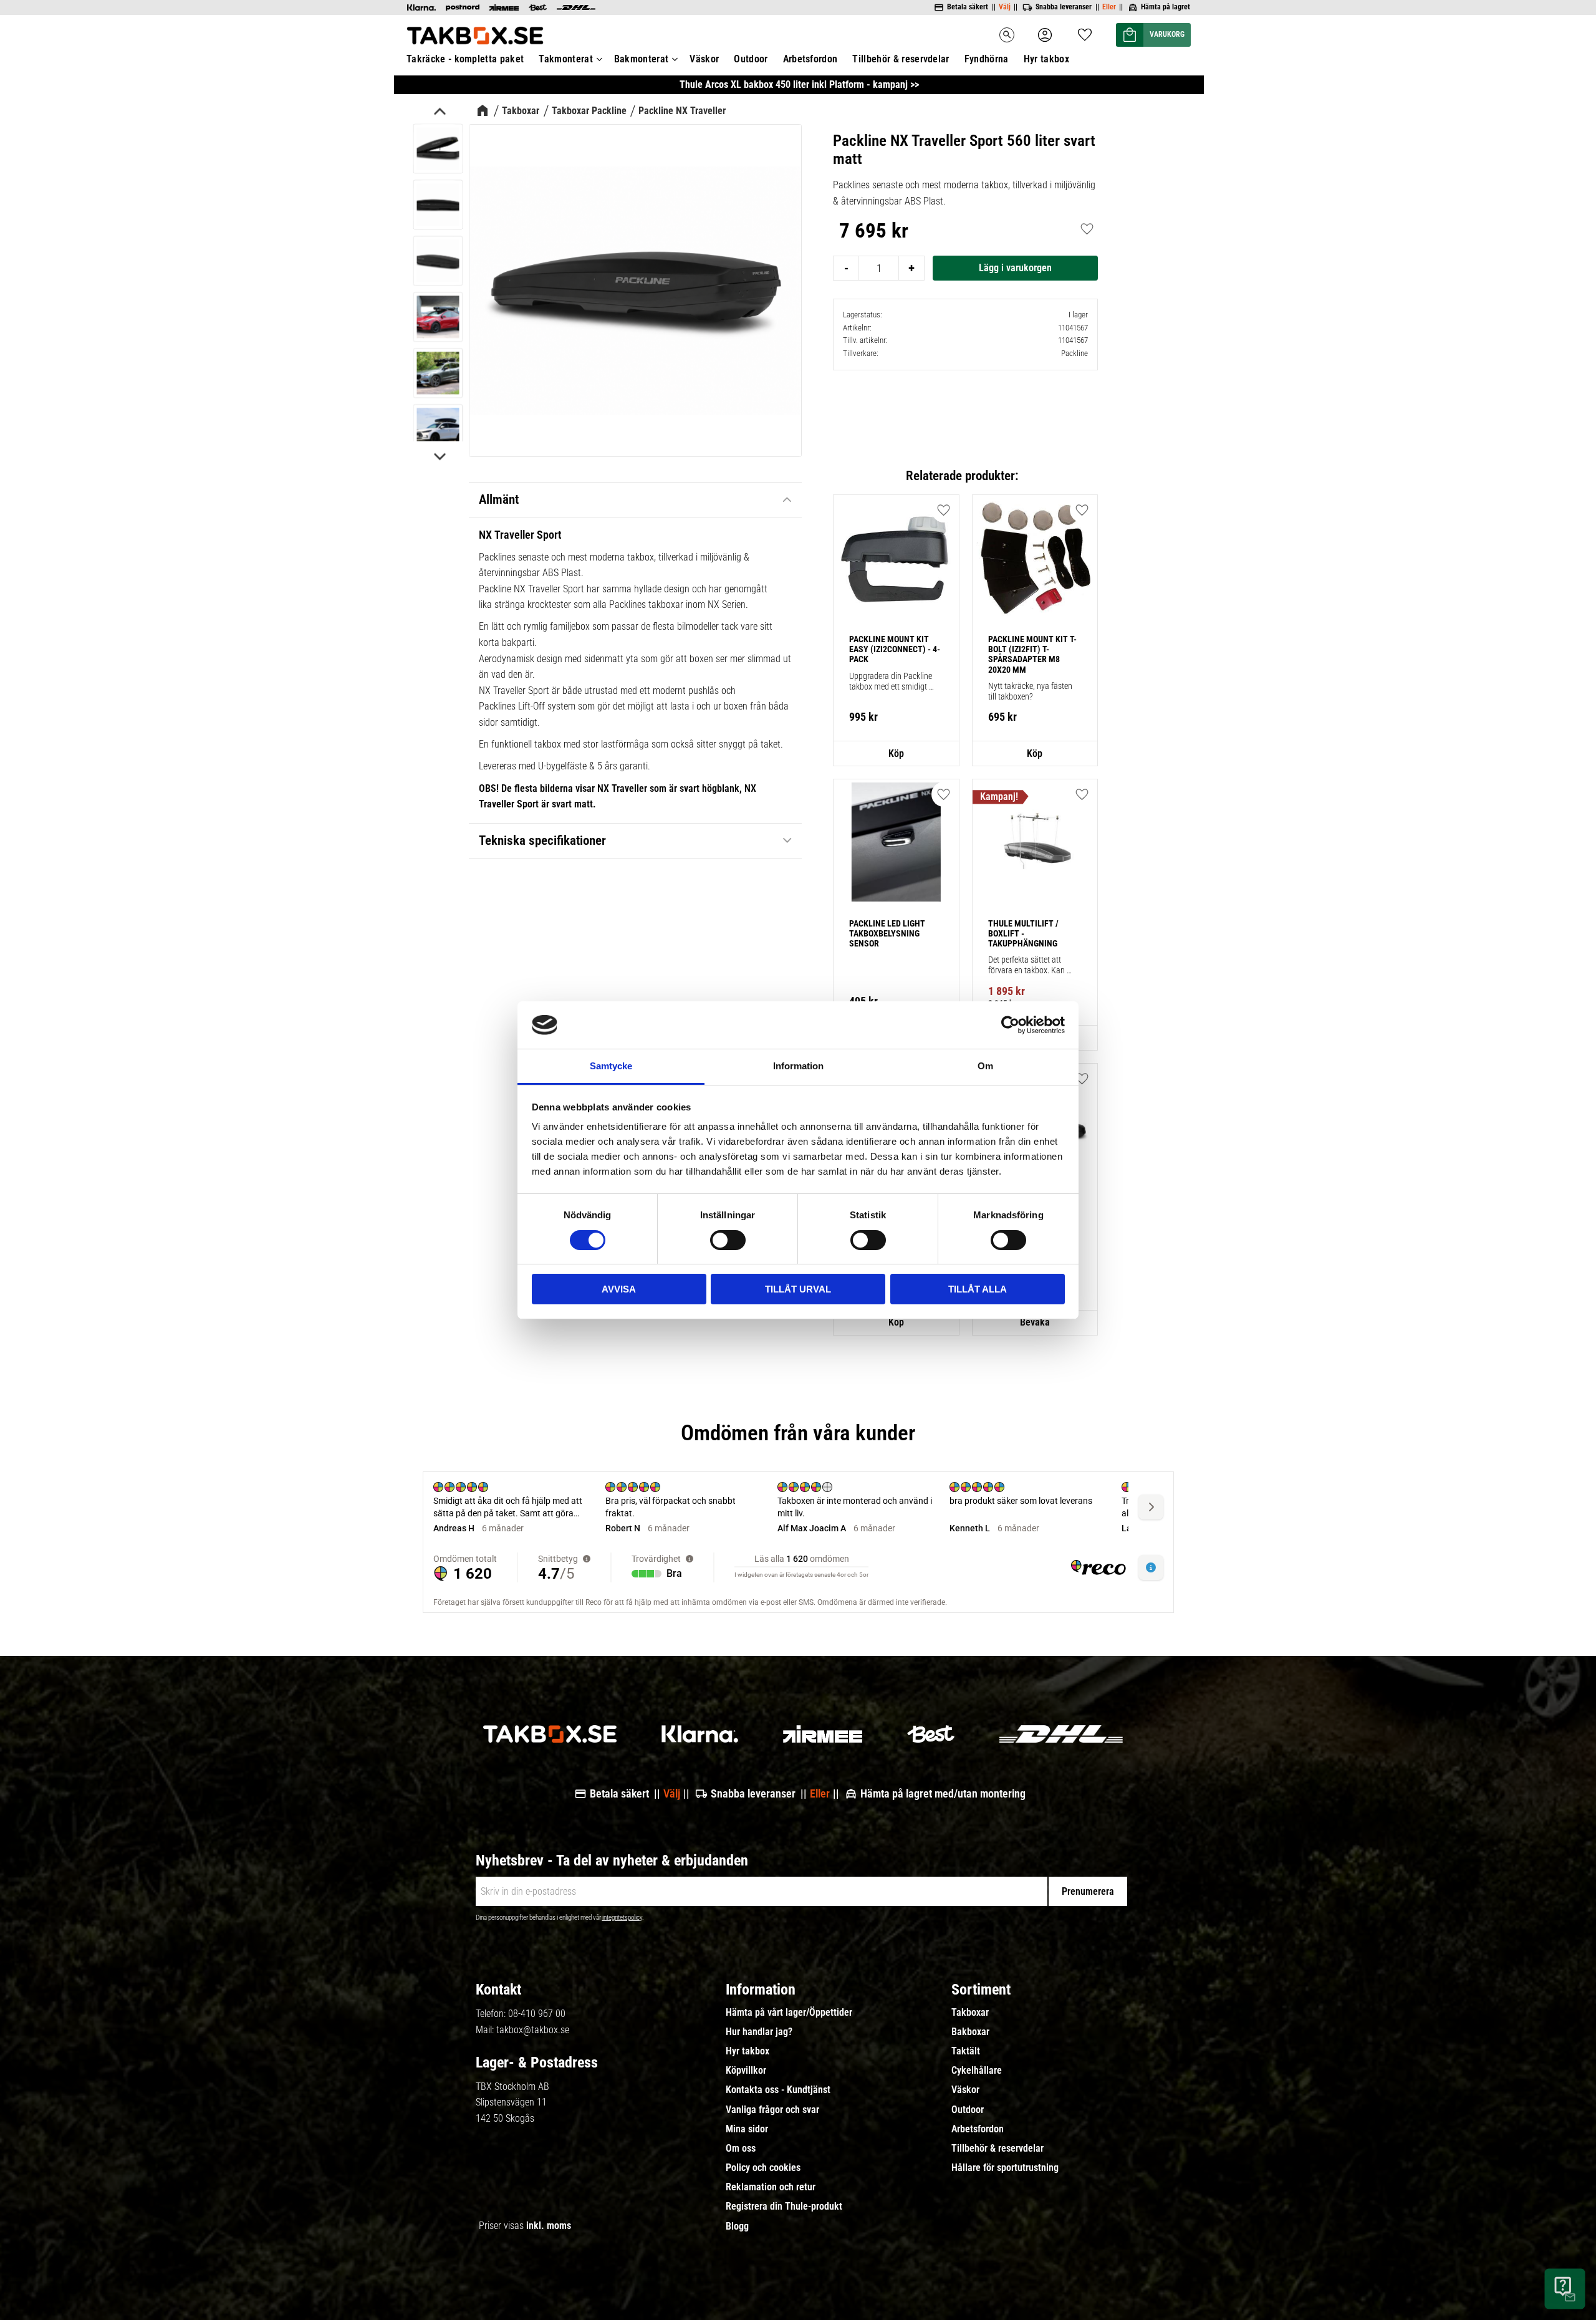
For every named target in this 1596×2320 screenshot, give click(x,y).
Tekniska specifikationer (542, 840)
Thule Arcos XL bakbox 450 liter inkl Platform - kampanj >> (799, 84)
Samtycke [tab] (611, 1066)
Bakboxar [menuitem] (970, 2032)
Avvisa (619, 1289)
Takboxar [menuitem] (970, 2013)
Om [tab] (985, 1066)
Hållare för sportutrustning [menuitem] (1005, 2168)
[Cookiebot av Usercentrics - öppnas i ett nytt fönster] (1010, 1025)
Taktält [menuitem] (966, 2051)
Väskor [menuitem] (704, 59)
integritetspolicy (622, 1918)
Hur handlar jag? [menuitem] (759, 2032)
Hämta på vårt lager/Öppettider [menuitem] (789, 2013)
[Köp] (1015, 268)
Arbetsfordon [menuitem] (810, 59)
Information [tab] (798, 1066)
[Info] (896, 754)
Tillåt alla (978, 1289)
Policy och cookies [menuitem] (763, 2168)
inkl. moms (549, 2226)
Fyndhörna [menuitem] (987, 59)
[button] (1085, 31)
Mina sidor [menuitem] (747, 2129)
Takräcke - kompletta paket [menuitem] (465, 59)
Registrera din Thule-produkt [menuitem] (784, 2207)
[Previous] (439, 113)
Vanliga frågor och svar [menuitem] (772, 2110)
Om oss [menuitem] (741, 2149)
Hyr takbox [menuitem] (1046, 59)
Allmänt (499, 499)
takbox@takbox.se (533, 2030)
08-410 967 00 (537, 2014)
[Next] (439, 456)
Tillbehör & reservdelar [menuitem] (901, 59)
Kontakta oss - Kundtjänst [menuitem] (778, 2090)
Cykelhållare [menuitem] (977, 2071)
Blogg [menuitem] (737, 2226)
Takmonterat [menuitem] (566, 59)
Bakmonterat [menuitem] (642, 59)
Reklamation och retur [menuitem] (771, 2187)
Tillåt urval (798, 1289)
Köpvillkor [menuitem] (746, 2071)
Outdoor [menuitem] (751, 59)
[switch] (728, 1240)
